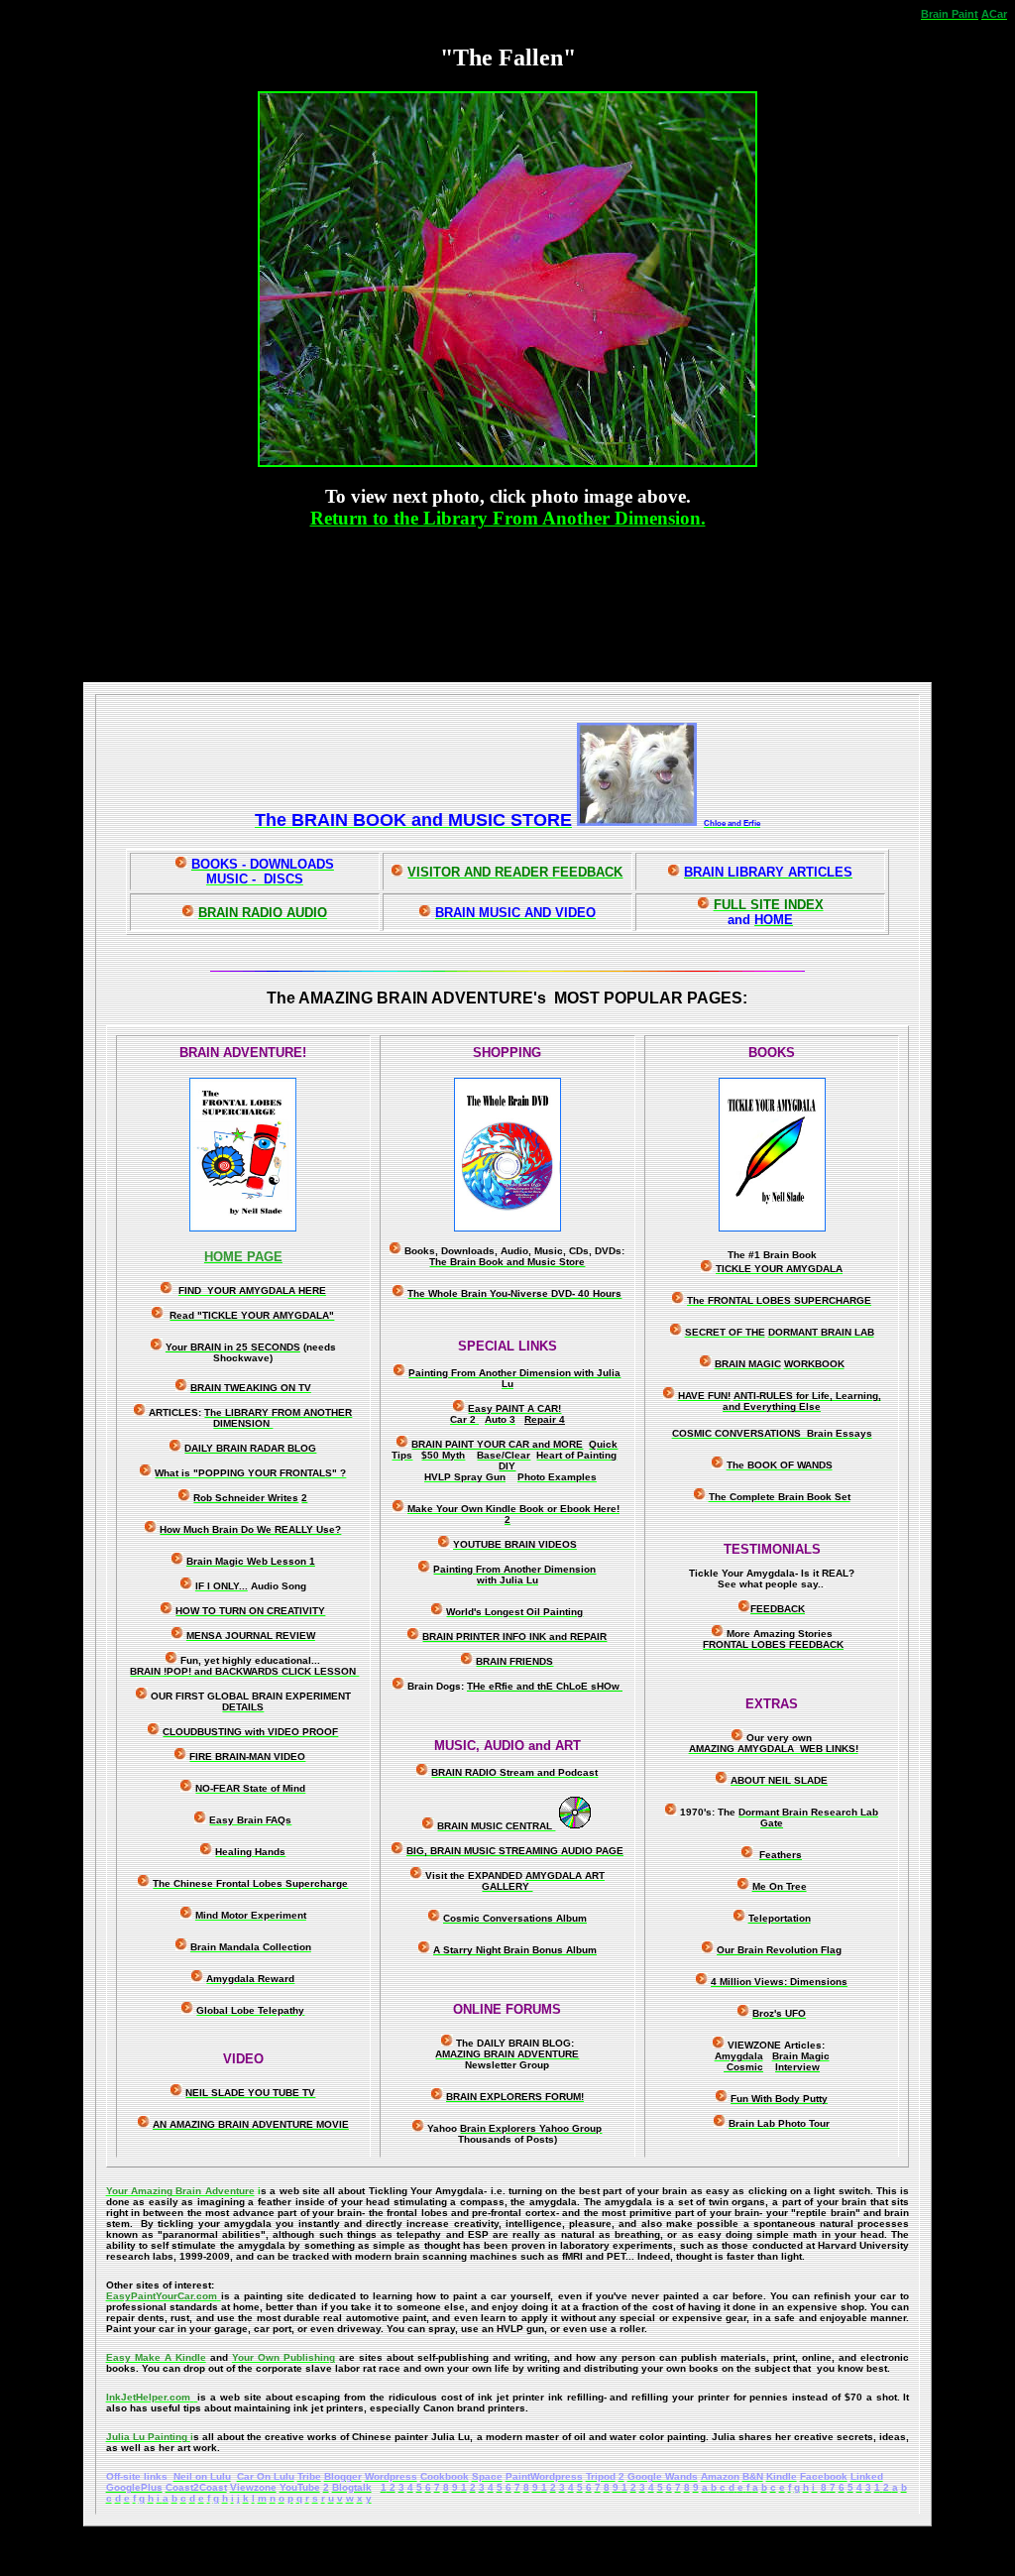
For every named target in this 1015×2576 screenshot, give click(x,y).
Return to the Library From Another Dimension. (508, 518)
